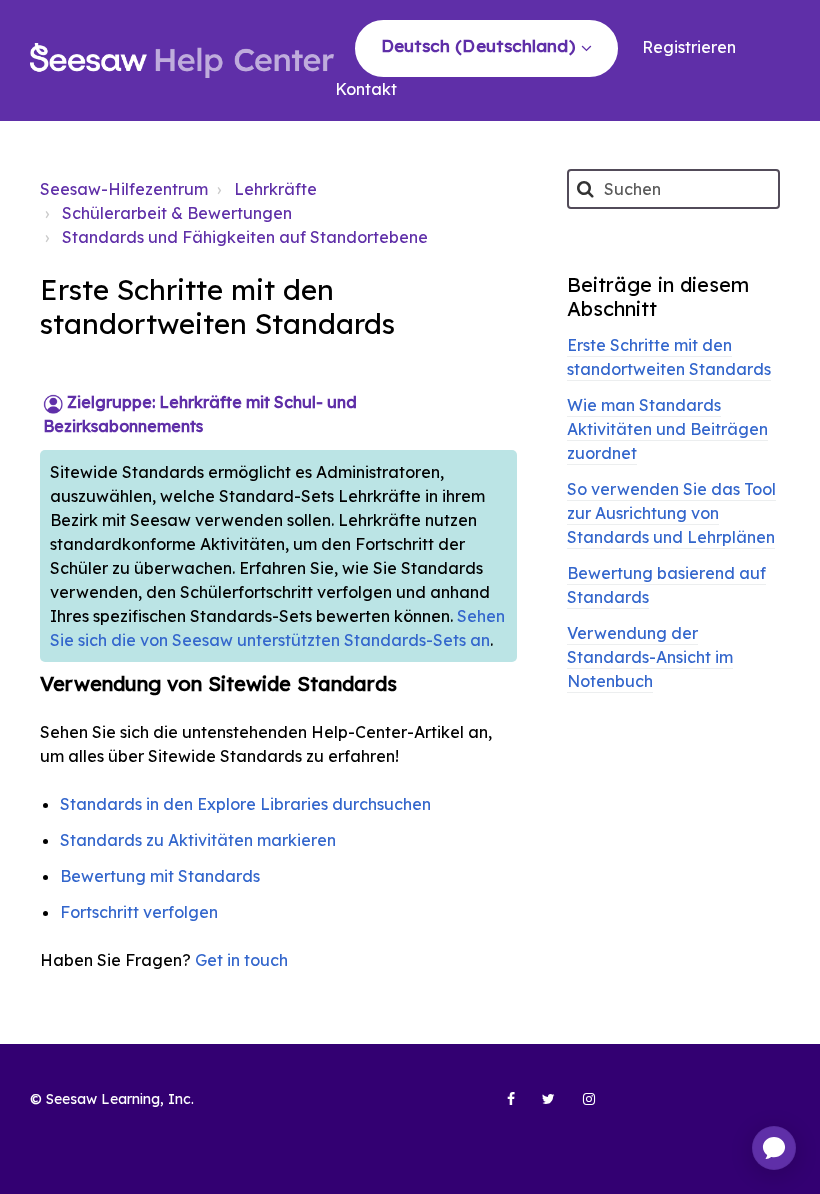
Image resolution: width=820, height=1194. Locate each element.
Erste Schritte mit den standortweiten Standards (669, 357)
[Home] (182, 61)
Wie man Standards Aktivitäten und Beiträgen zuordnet (667, 429)
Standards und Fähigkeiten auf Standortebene (245, 237)
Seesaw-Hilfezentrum (124, 189)
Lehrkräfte (275, 189)
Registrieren (689, 47)
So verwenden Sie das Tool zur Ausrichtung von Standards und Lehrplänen (671, 513)
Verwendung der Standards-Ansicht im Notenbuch (650, 657)
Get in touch (241, 960)
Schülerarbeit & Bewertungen (177, 213)
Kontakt (366, 89)
